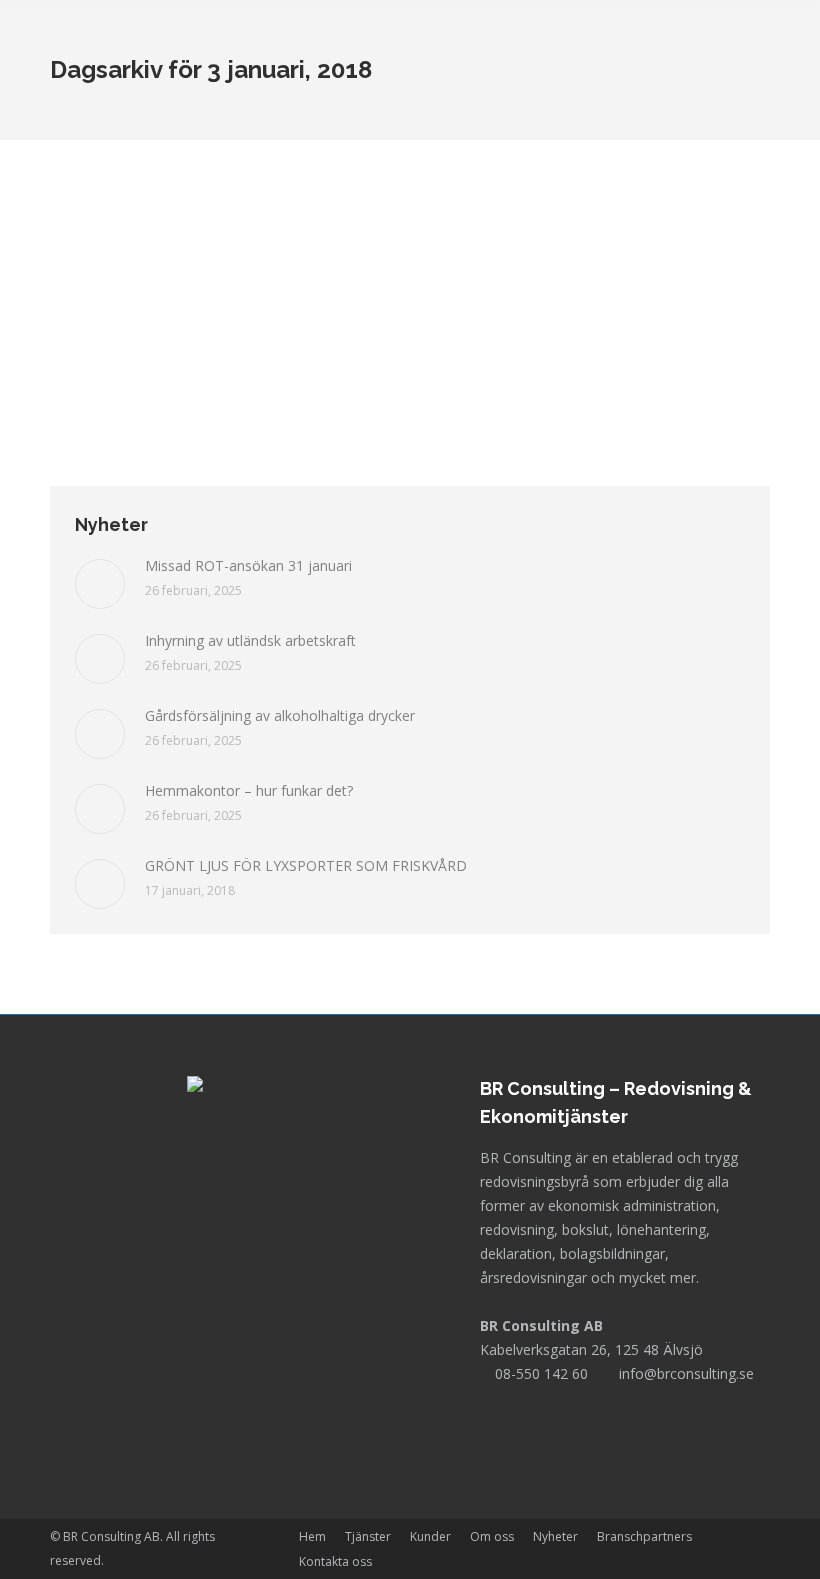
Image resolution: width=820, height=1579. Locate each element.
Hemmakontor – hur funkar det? (249, 790)
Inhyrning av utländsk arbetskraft (250, 640)
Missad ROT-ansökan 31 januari (248, 565)
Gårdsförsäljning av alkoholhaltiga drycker (280, 715)
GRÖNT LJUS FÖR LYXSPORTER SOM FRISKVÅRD (306, 865)
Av (198, 289)
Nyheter (97, 289)
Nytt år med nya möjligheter (200, 253)
